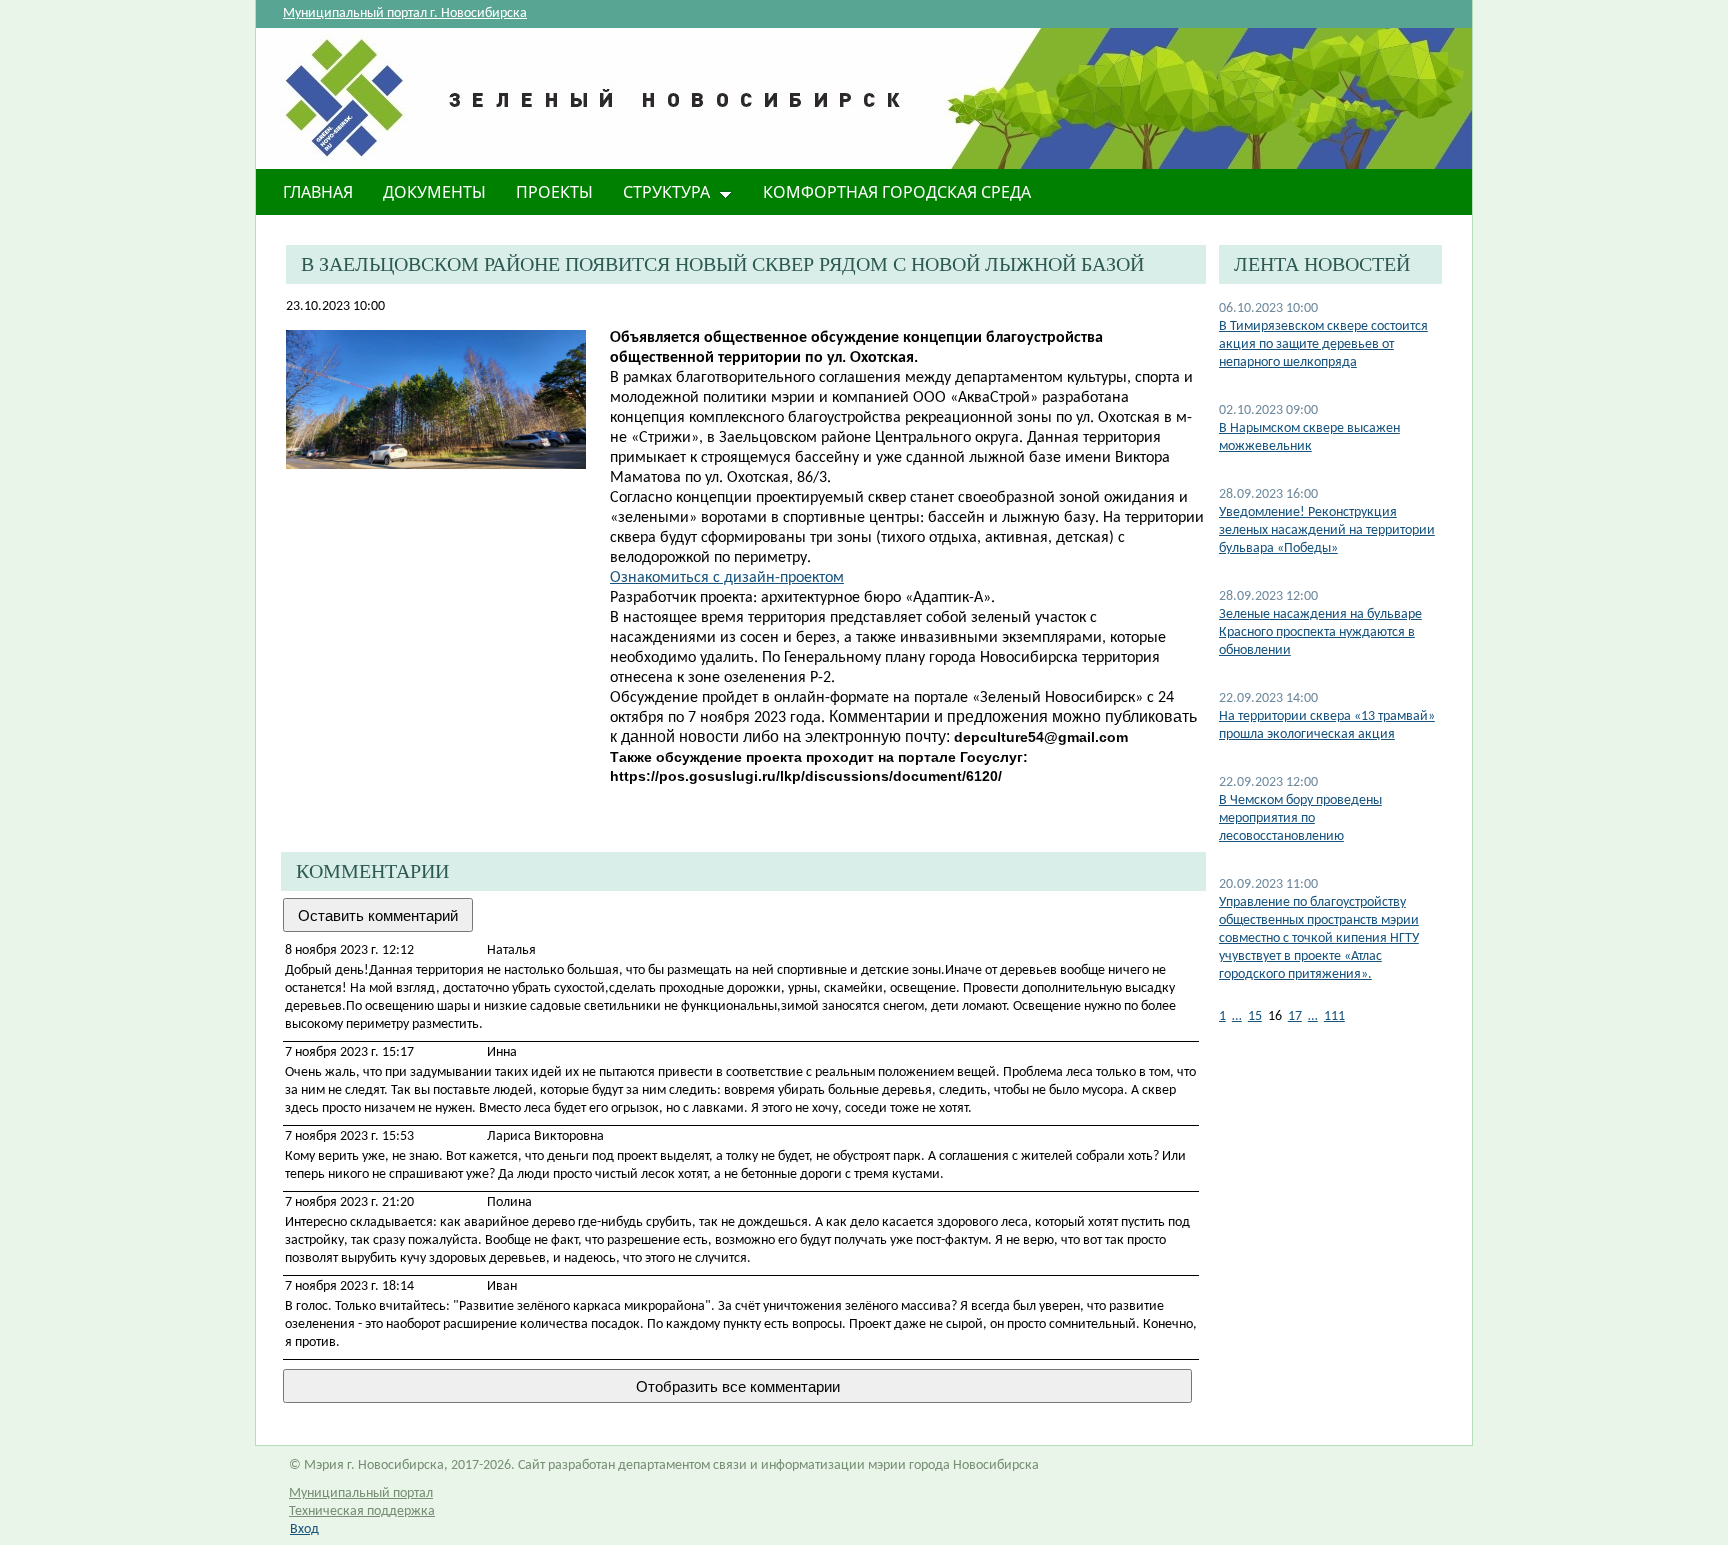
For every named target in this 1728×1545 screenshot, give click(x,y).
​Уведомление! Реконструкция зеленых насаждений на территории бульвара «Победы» (1327, 530)
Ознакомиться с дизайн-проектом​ (727, 578)
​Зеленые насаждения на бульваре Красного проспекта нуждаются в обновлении (1320, 632)
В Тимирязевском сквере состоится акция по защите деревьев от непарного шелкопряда (1323, 344)
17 (1295, 1016)
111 (1334, 1016)
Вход (304, 1529)
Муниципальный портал (361, 1493)
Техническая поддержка (362, 1511)
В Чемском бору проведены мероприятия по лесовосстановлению (1300, 818)
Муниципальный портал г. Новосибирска (405, 13)
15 (1255, 1016)
